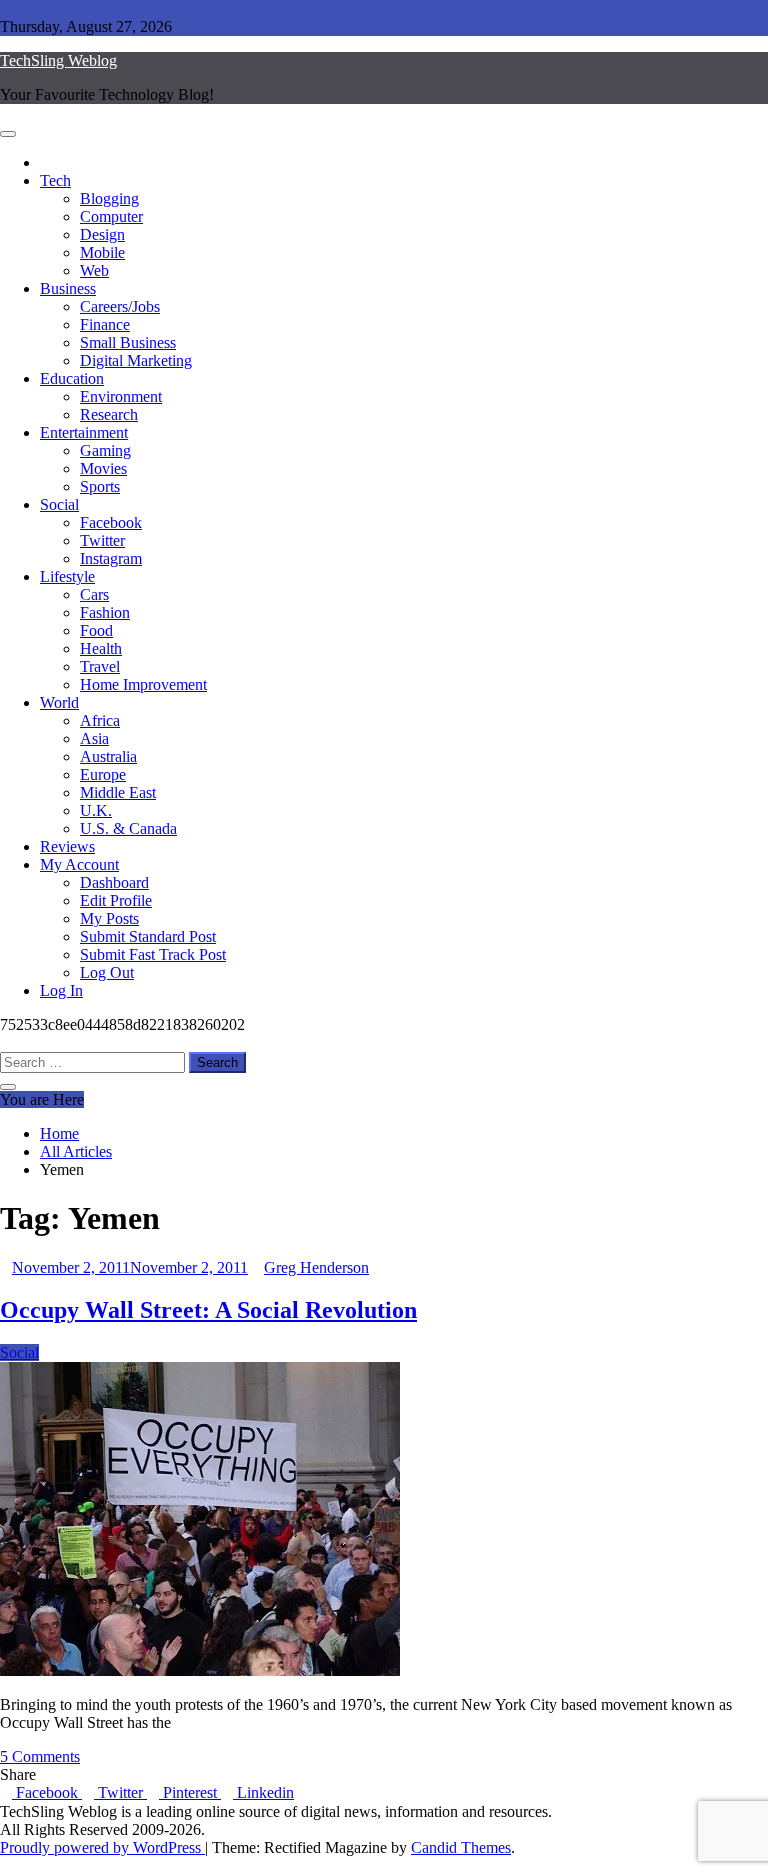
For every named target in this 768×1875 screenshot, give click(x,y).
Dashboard (114, 882)
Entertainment (84, 432)
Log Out (107, 972)
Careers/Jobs (120, 306)
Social (59, 504)
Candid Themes (461, 1847)
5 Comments (40, 1756)
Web (94, 270)
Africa (100, 720)
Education (72, 378)
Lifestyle (67, 576)
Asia (94, 738)
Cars (94, 594)
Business (68, 288)
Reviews (67, 846)
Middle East (118, 792)
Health (101, 648)
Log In (61, 990)
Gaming (105, 450)
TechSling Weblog (58, 60)
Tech (55, 180)
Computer (111, 216)
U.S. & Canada (128, 828)
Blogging (109, 198)
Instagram (111, 558)
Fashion (105, 612)
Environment (121, 396)
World (59, 702)
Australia (108, 756)
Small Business (128, 342)
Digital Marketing (136, 360)
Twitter (102, 540)
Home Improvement (143, 684)
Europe (103, 774)
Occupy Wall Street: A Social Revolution (208, 1310)
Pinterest (190, 1792)
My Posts (109, 918)
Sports (100, 486)
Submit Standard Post (148, 936)
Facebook (111, 522)
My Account (79, 864)
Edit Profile (116, 900)
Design (102, 234)
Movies (103, 468)
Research (109, 414)
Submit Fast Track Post (153, 954)
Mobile (102, 252)
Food (96, 630)
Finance (105, 324)
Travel (100, 666)
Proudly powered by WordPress (102, 1847)
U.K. (96, 810)
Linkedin (263, 1792)
